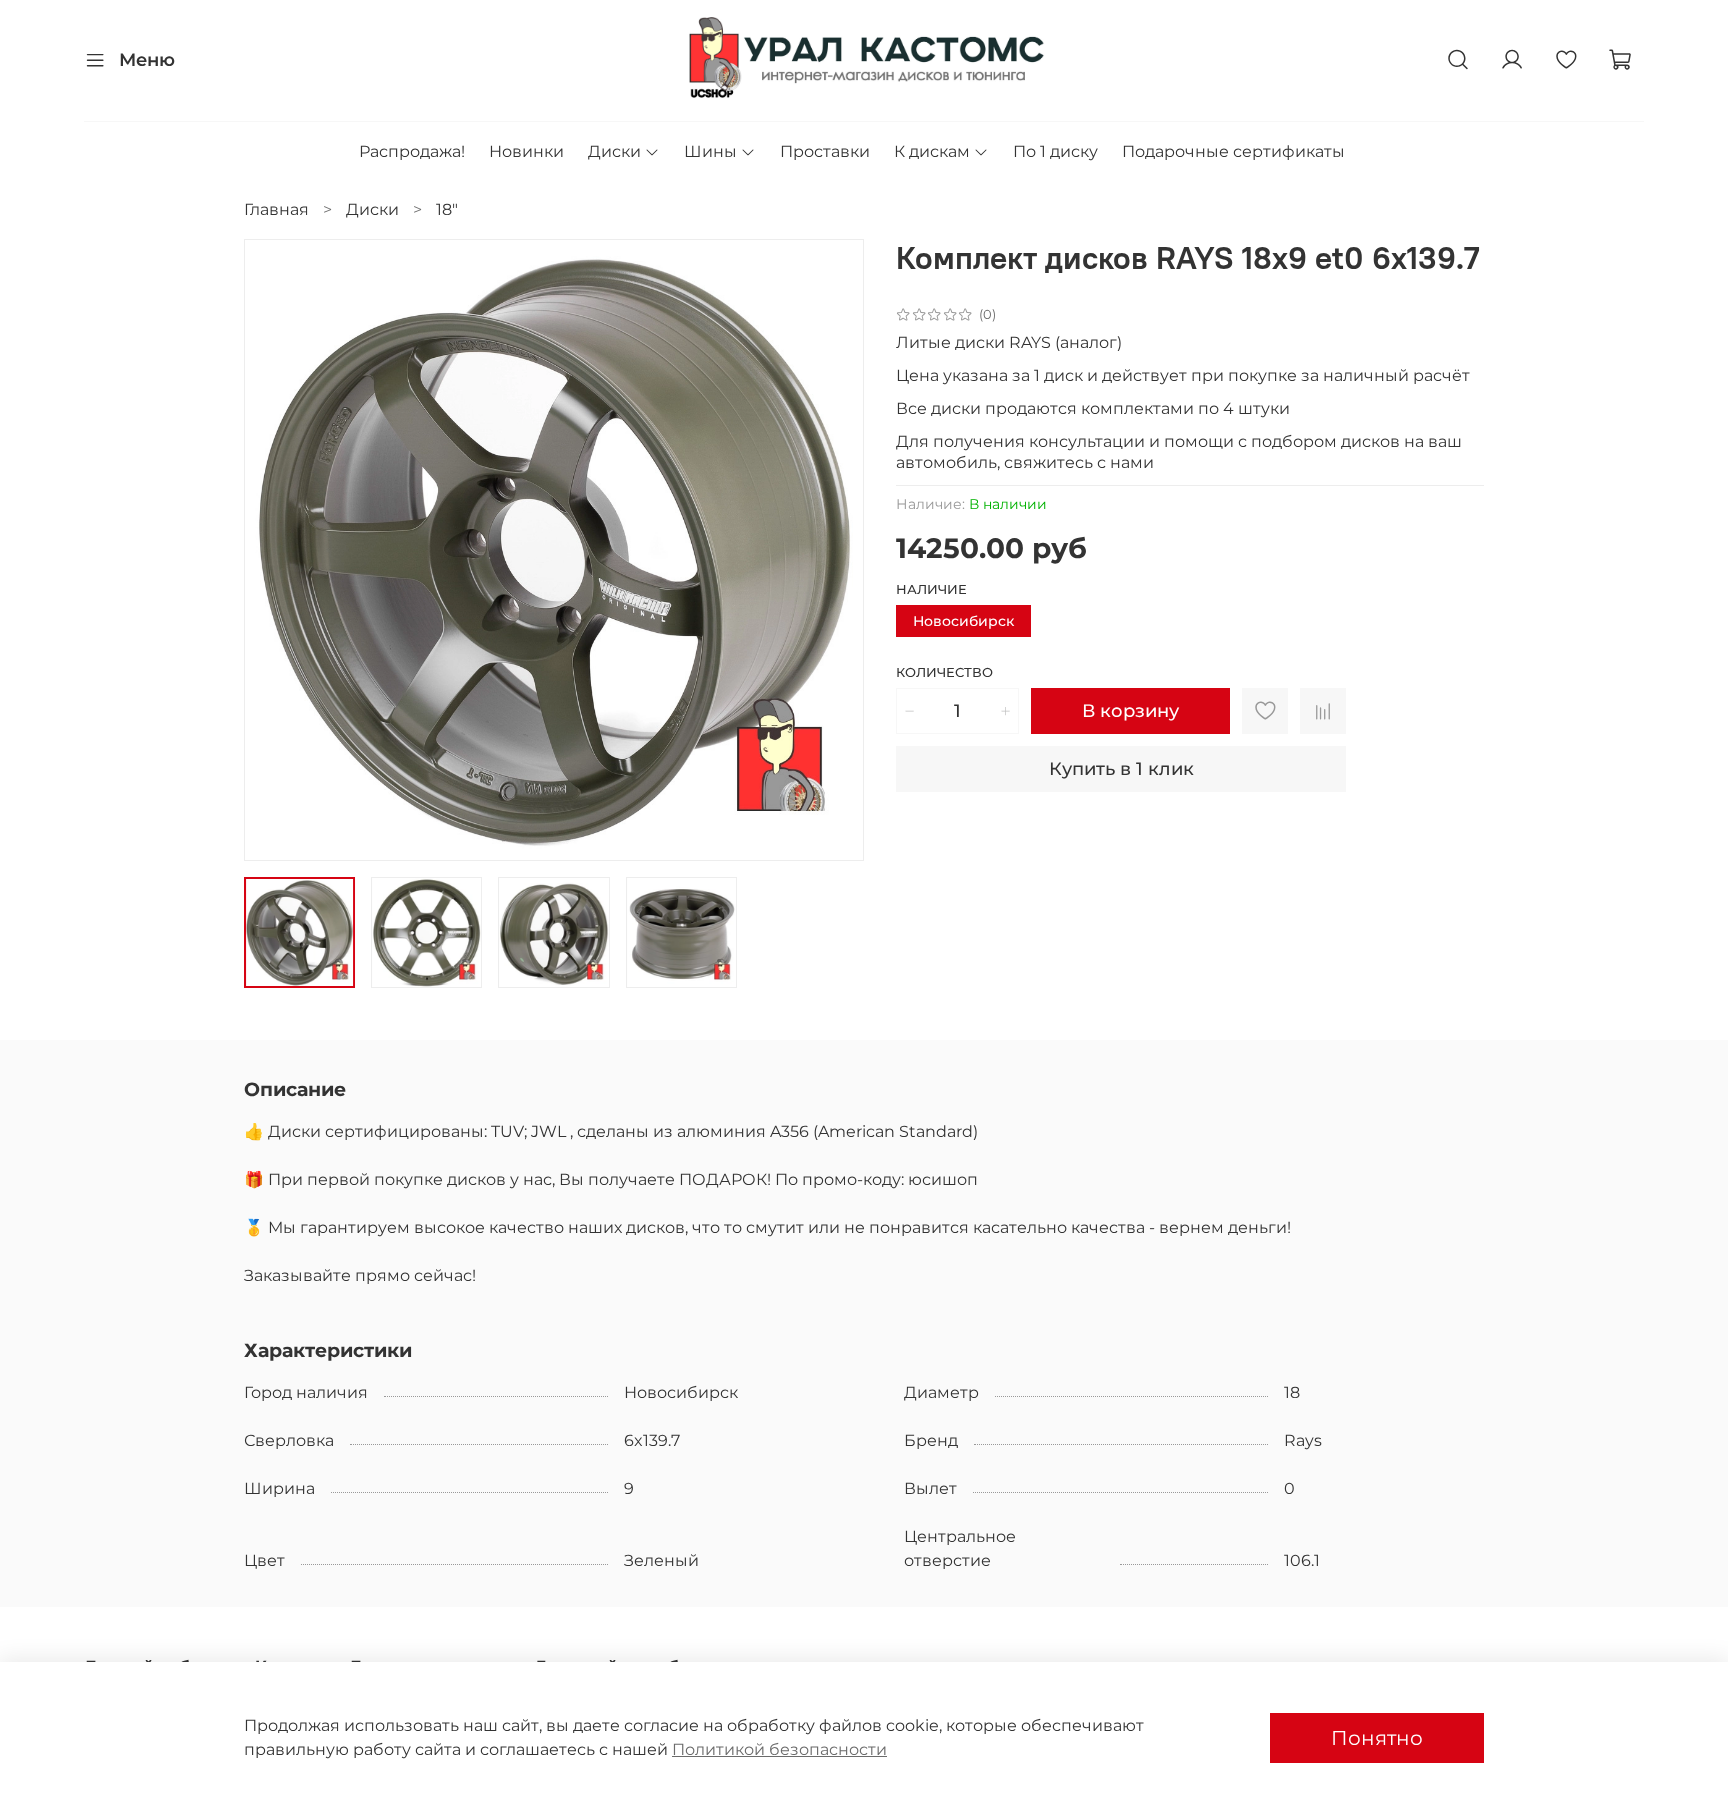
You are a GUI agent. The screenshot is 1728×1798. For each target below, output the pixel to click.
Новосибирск (963, 621)
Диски (614, 151)
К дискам (932, 151)
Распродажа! (412, 151)
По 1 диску (1055, 151)
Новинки (526, 151)
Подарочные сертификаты (1233, 151)
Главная (276, 209)
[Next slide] (832, 550)
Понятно (1377, 1738)
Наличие (931, 589)
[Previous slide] (276, 550)
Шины (710, 151)
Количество (944, 672)
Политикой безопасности (779, 1749)
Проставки (825, 151)
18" (447, 209)
